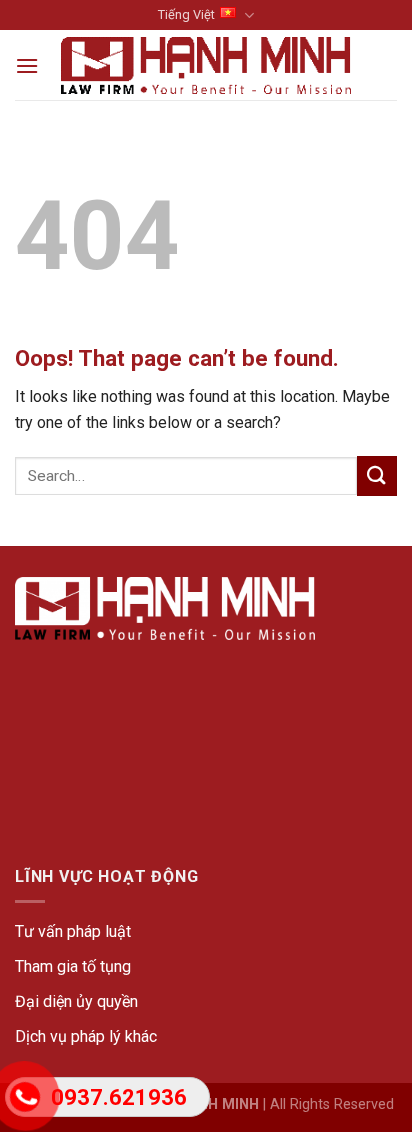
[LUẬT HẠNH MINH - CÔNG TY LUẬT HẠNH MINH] (206, 65)
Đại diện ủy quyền (76, 1001)
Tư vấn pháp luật (73, 931)
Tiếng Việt (186, 14)
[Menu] (27, 65)
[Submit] (377, 475)
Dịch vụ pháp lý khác (86, 1036)
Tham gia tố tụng (73, 966)
